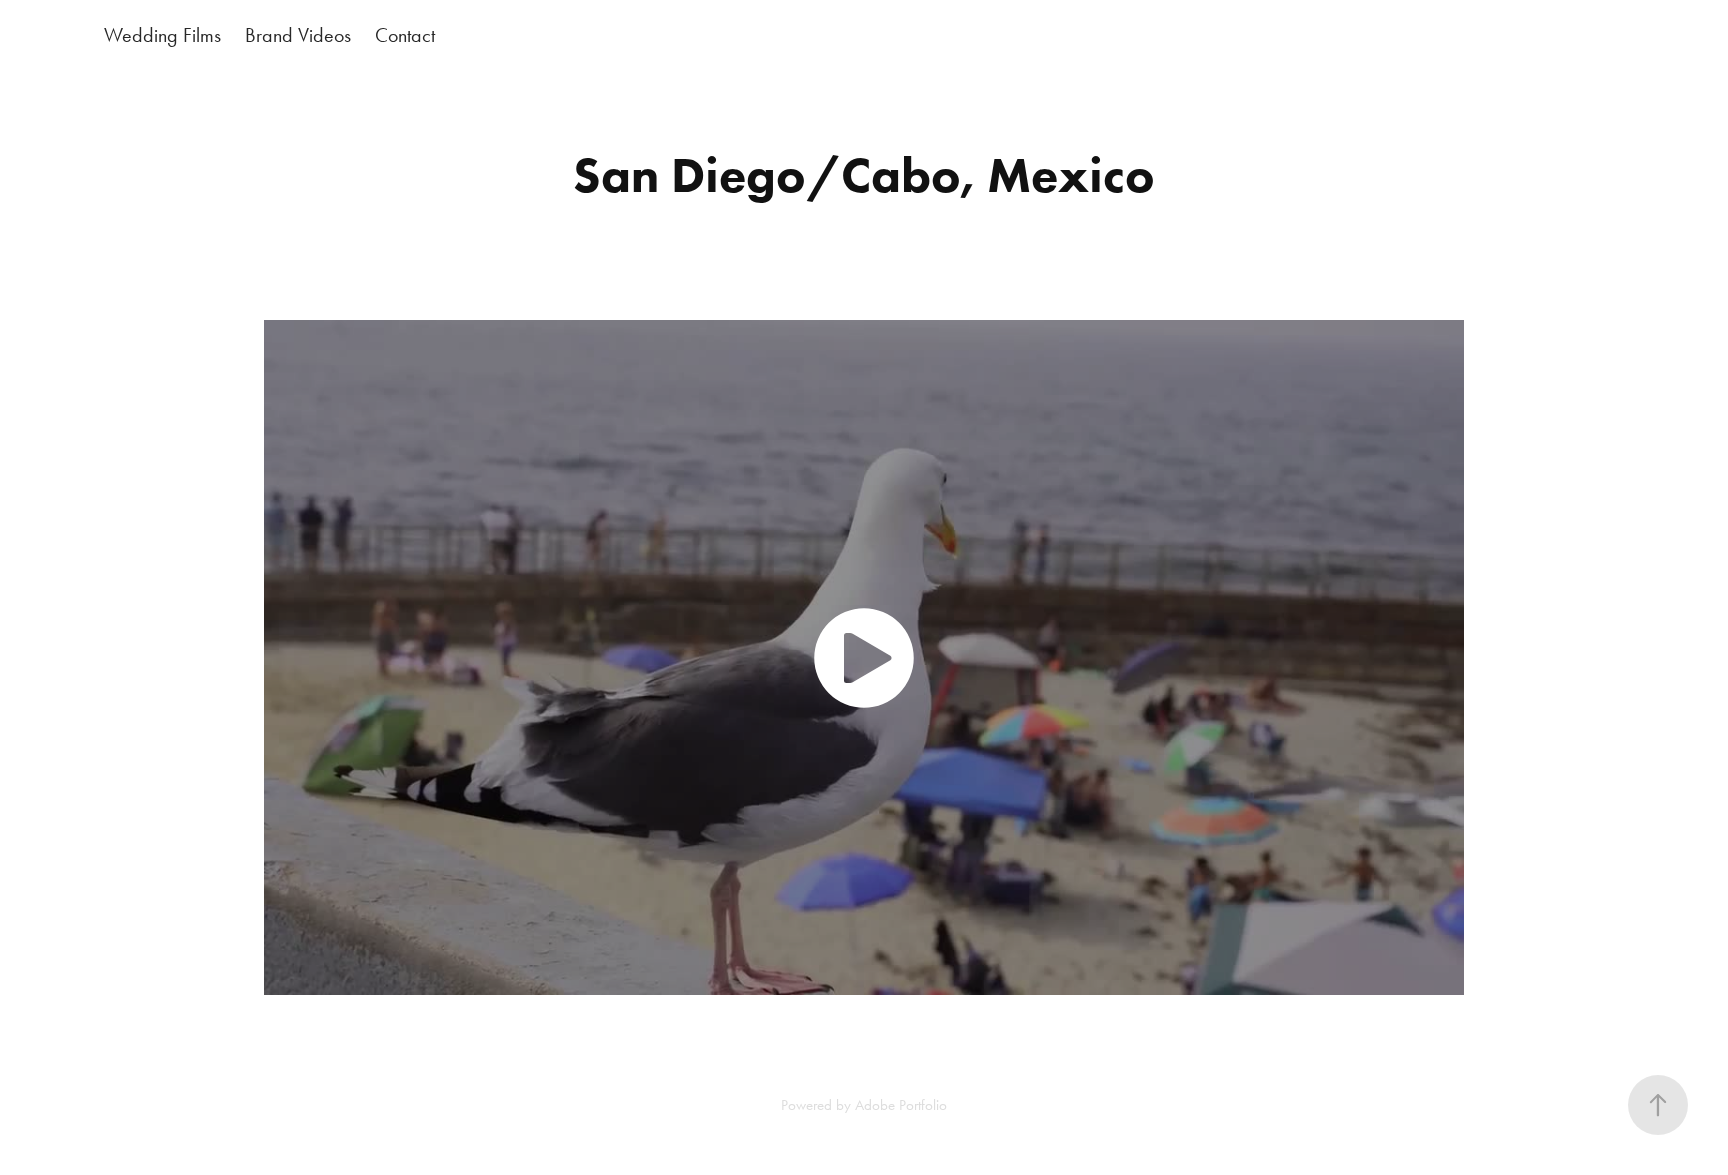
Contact (405, 35)
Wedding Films (162, 35)
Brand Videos (298, 35)
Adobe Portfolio (901, 1105)
